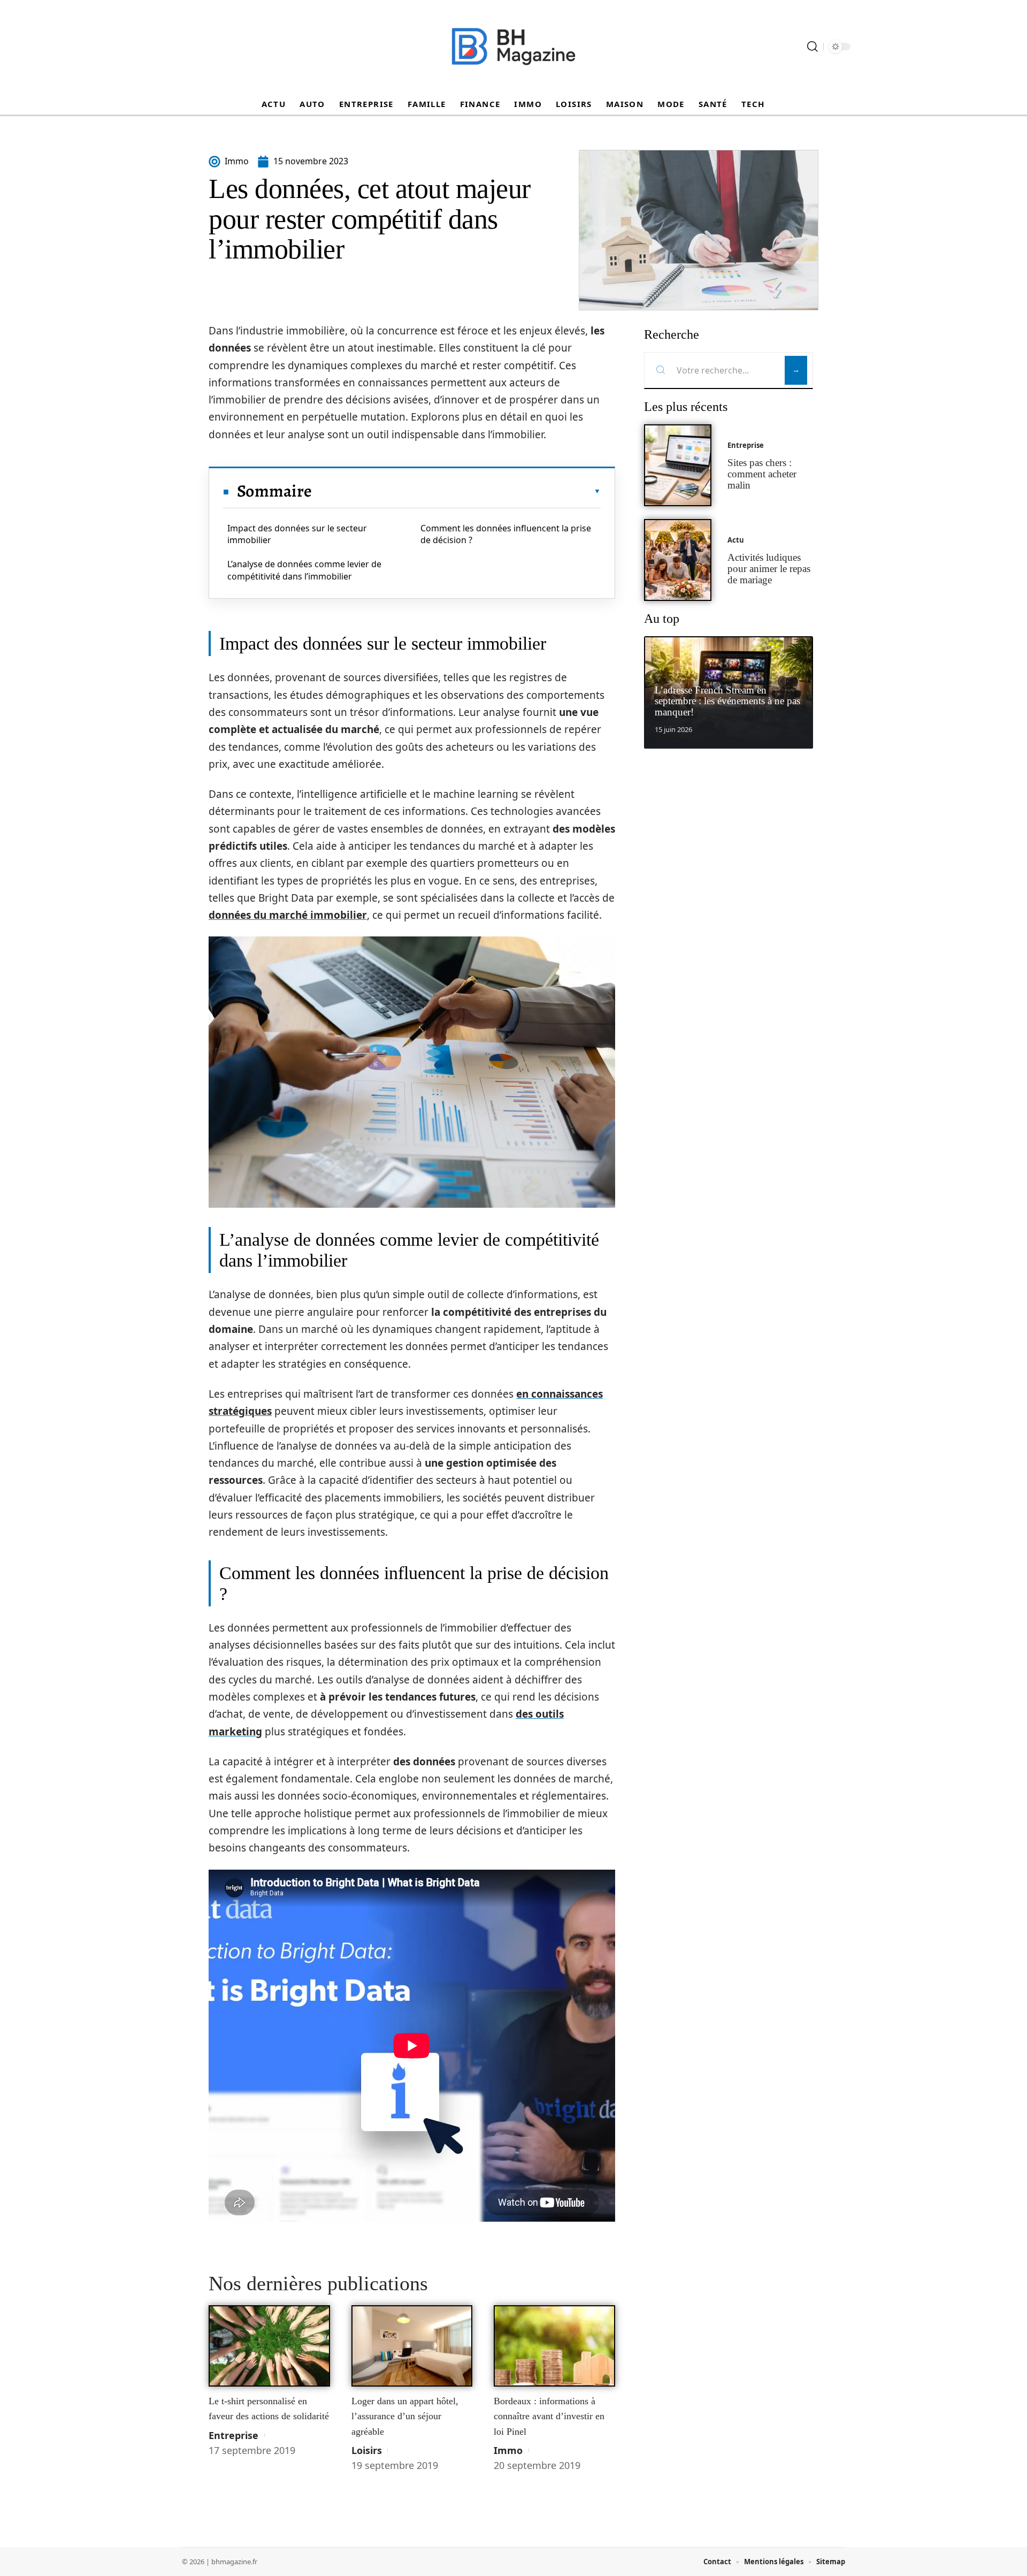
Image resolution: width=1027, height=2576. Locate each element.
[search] (813, 47)
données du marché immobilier (288, 915)
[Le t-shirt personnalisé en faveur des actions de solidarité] (269, 2346)
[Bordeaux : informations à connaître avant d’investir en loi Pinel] (554, 2346)
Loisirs (367, 2450)
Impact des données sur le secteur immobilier (297, 534)
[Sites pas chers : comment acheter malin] (678, 465)
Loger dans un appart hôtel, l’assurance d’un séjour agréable (405, 2416)
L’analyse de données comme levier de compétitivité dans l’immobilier (304, 570)
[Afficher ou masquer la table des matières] (456, 491)
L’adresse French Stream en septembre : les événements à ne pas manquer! (727, 701)
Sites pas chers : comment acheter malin (762, 474)
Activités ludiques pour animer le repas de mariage (769, 569)
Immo (508, 2450)
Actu (736, 540)
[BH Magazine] (513, 47)
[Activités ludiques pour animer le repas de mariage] (678, 560)
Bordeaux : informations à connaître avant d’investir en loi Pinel (549, 2416)
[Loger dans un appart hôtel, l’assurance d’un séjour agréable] (412, 2346)
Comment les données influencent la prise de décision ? (506, 534)
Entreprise (233, 2435)
